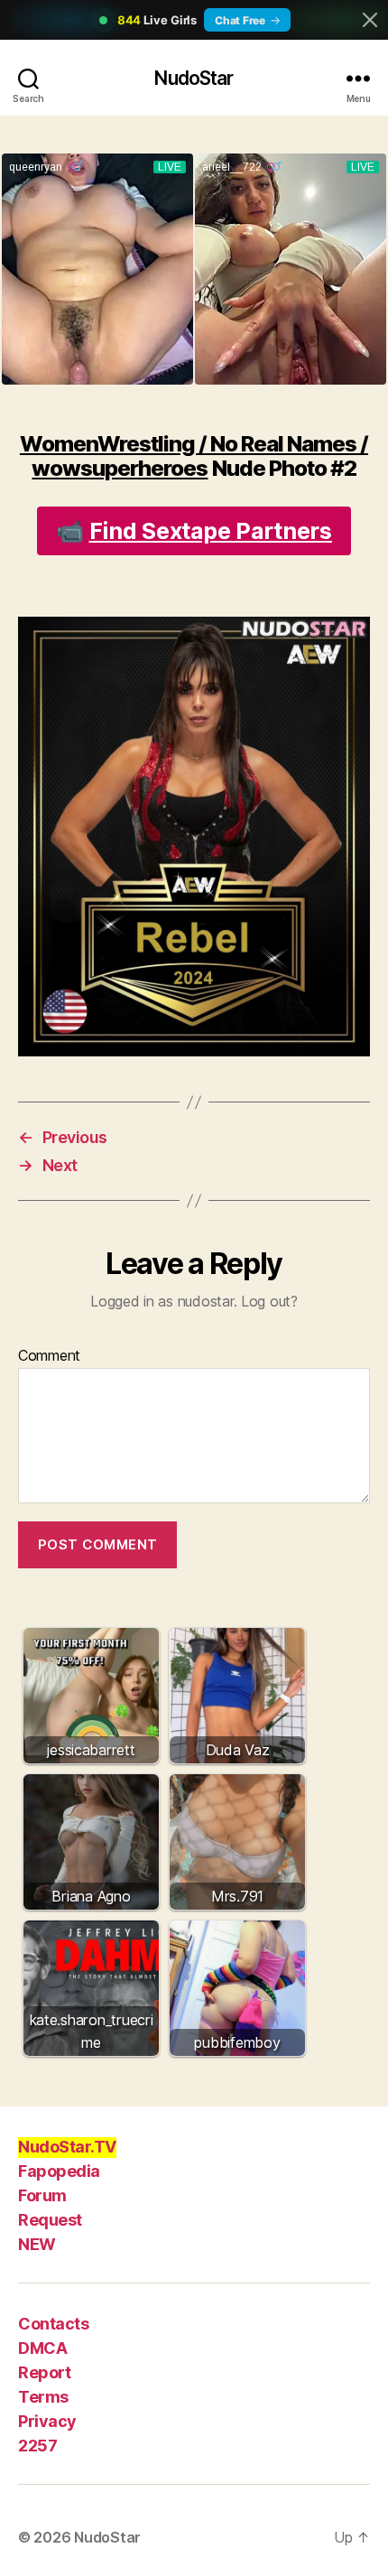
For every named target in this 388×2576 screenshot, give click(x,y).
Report (44, 2372)
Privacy (47, 2421)
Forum (42, 2195)
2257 (37, 2446)
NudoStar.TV (67, 2147)
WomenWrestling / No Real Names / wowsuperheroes (194, 456)
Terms (43, 2397)
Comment (49, 1356)
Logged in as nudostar (162, 1301)
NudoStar (194, 78)
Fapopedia (59, 2171)
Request (50, 2220)
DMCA (42, 2348)
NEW (37, 2244)
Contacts (53, 2324)
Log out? (269, 1301)
